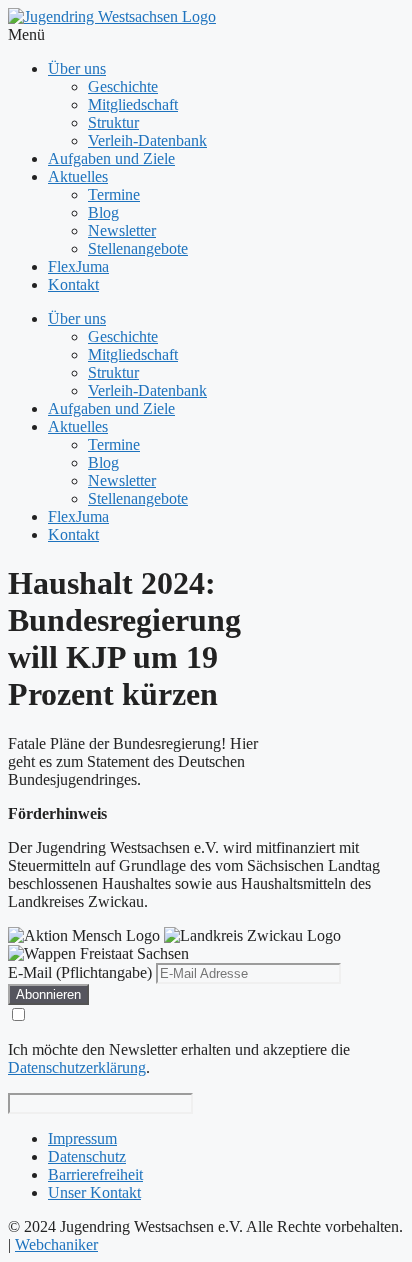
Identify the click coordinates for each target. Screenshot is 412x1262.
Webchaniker (56, 1244)
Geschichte (123, 86)
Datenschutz (87, 1156)
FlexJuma (78, 266)
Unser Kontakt (94, 1192)
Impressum (82, 1138)
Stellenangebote (138, 248)
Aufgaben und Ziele (111, 158)
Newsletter (122, 230)
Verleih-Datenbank (147, 140)
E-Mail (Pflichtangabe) (80, 972)
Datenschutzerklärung (77, 1067)
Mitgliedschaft (133, 104)
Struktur (113, 122)
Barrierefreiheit (95, 1174)
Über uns (77, 68)
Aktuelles (78, 176)
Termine (114, 194)
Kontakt (73, 284)
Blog (103, 212)
